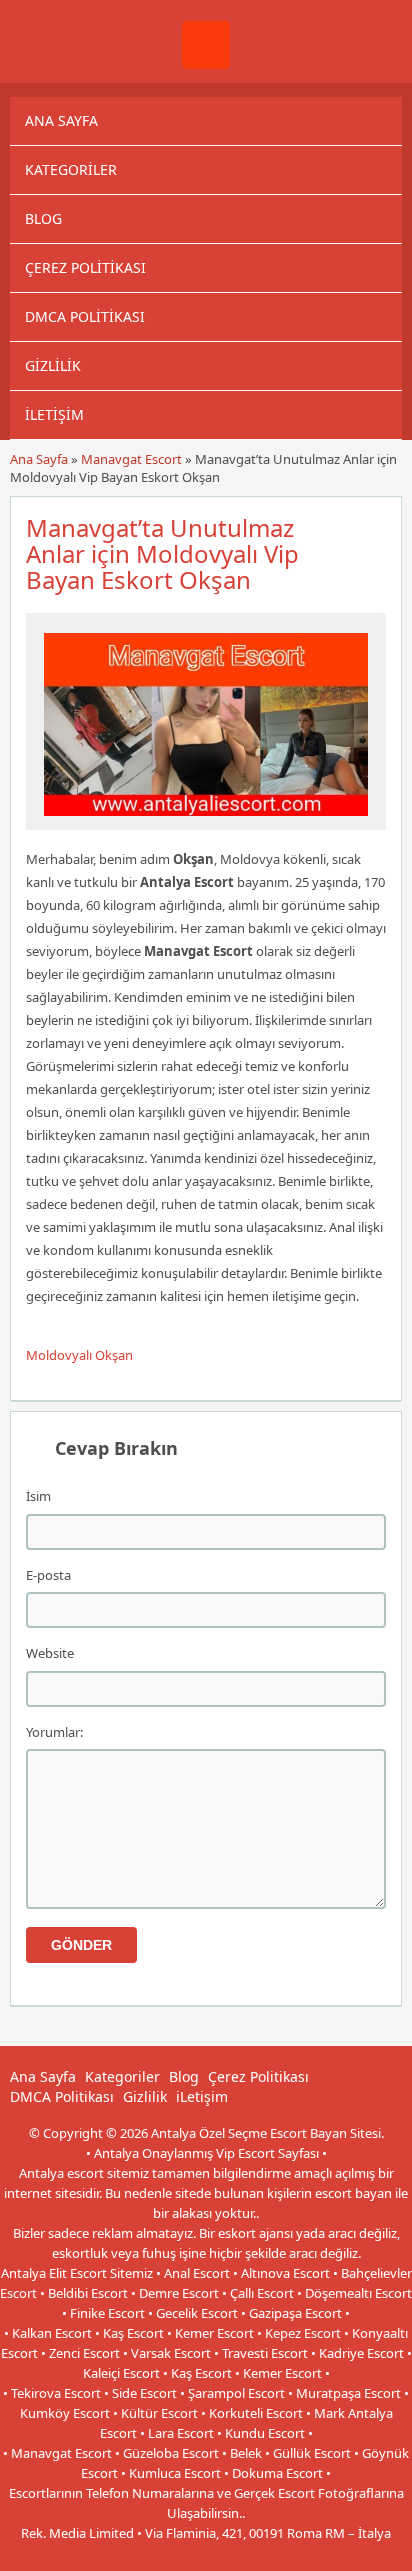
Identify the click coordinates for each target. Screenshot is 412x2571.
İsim (38, 1496)
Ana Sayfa (61, 120)
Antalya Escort (142, 2553)
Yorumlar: (54, 1732)
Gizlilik (53, 365)
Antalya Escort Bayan (250, 2553)
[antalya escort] (206, 64)
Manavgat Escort (131, 459)
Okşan (114, 1355)
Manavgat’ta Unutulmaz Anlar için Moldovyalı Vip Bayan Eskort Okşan (162, 553)
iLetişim (54, 414)
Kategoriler (71, 169)
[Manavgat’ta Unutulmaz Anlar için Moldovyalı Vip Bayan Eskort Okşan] (206, 821)
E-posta (48, 1575)
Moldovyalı (59, 1355)
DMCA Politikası (85, 316)
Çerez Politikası (85, 267)
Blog (43, 218)
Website (50, 1653)
